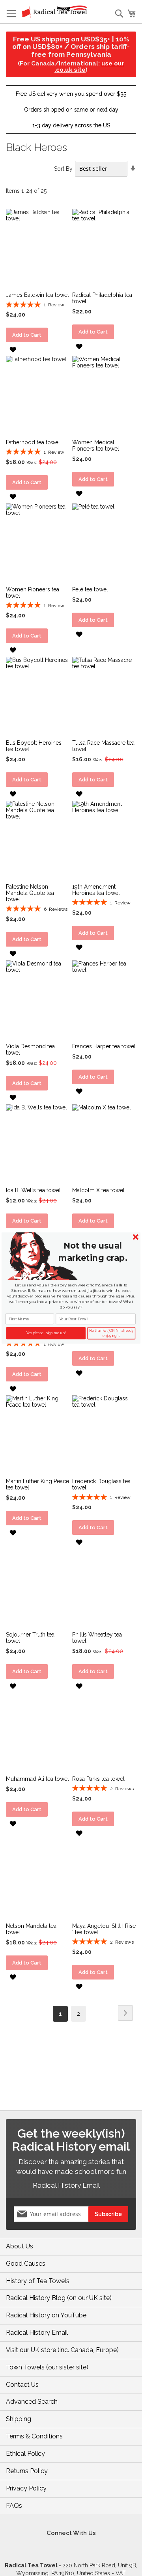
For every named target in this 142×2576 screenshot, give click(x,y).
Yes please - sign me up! (46, 1333)
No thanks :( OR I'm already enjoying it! (111, 1333)
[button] (92, 1252)
